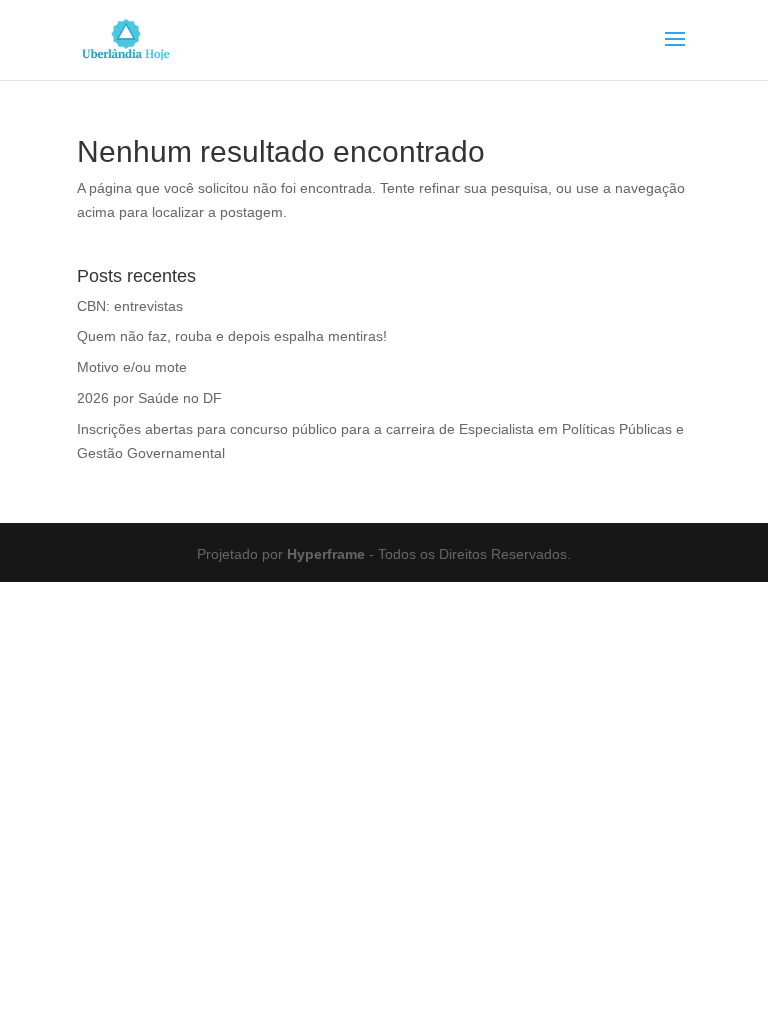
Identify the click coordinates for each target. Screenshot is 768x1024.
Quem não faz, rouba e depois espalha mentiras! (232, 336)
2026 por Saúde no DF (149, 398)
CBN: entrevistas (130, 306)
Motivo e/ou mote (132, 367)
